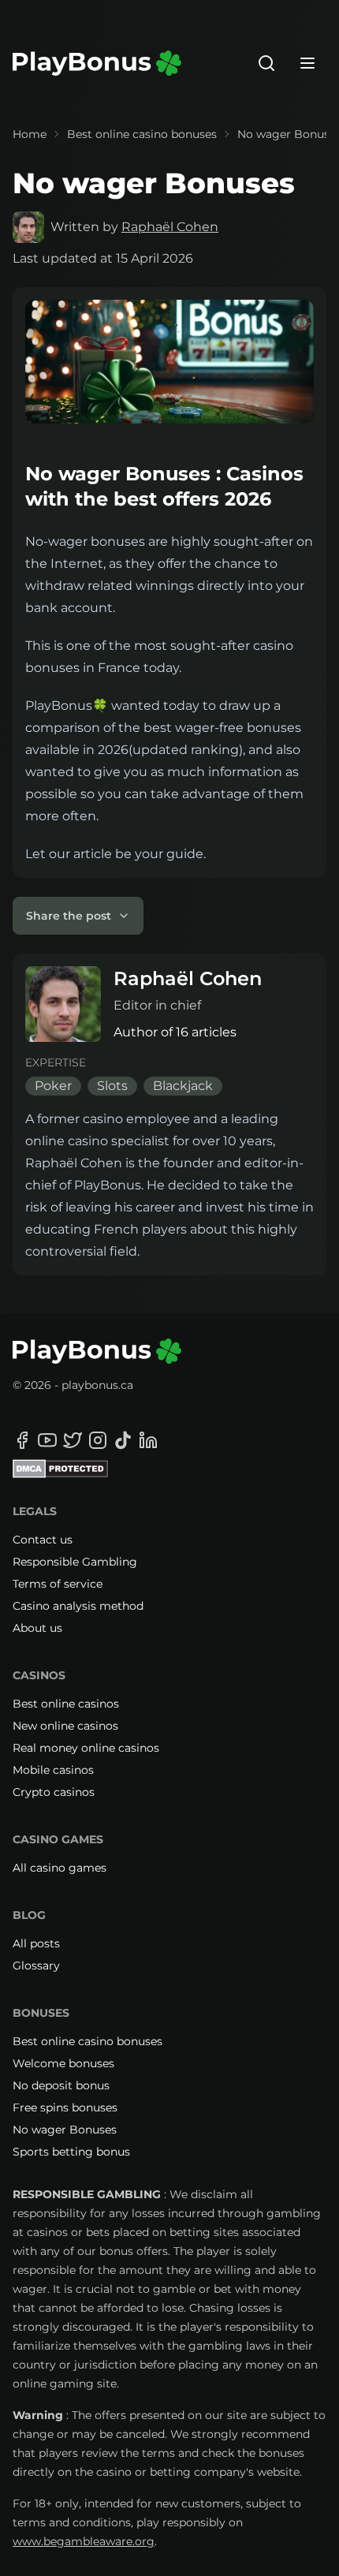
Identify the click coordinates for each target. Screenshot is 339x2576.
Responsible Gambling (75, 1562)
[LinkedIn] (148, 1440)
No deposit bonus (61, 2085)
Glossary (36, 1966)
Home (30, 134)
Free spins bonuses (65, 2107)
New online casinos (65, 1726)
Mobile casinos (53, 1770)
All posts (36, 1943)
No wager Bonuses (65, 2130)
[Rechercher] (266, 63)
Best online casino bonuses (142, 134)
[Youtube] (47, 1440)
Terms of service (58, 1584)
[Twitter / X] (73, 1440)
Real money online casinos (86, 1748)
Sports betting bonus (71, 2152)
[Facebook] (22, 1440)
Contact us (43, 1540)
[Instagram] (98, 1440)
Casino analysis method (78, 1606)
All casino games (60, 1868)
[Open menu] (307, 63)
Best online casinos (66, 1704)
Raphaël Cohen (170, 227)
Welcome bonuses (63, 2063)
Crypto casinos (54, 1792)
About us (37, 1628)
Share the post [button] (69, 916)
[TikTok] (123, 1440)
